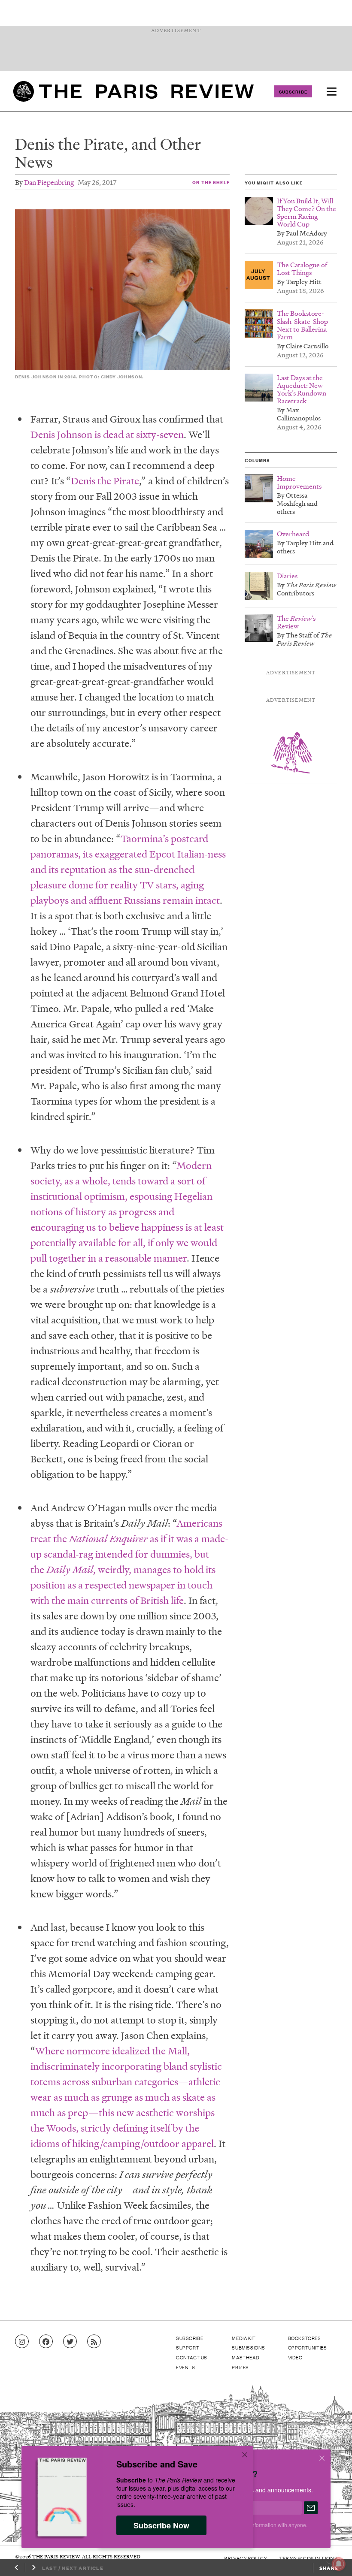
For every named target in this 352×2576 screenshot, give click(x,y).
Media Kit (244, 2338)
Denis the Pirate (105, 481)
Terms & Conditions (308, 2558)
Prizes (240, 2367)
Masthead (246, 2357)
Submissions (249, 2347)
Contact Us (192, 2357)
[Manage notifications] (332, 2557)
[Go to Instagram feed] (22, 2342)
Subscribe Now (161, 2525)
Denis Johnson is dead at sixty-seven (107, 434)
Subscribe (293, 91)
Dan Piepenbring (49, 182)
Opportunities (308, 2347)
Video (295, 2357)
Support (188, 2347)
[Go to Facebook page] (46, 2342)
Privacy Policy (246, 2558)
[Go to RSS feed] (94, 2342)
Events (186, 2367)
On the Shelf (211, 182)
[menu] (331, 91)
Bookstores (305, 2338)
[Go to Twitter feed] (70, 2342)
